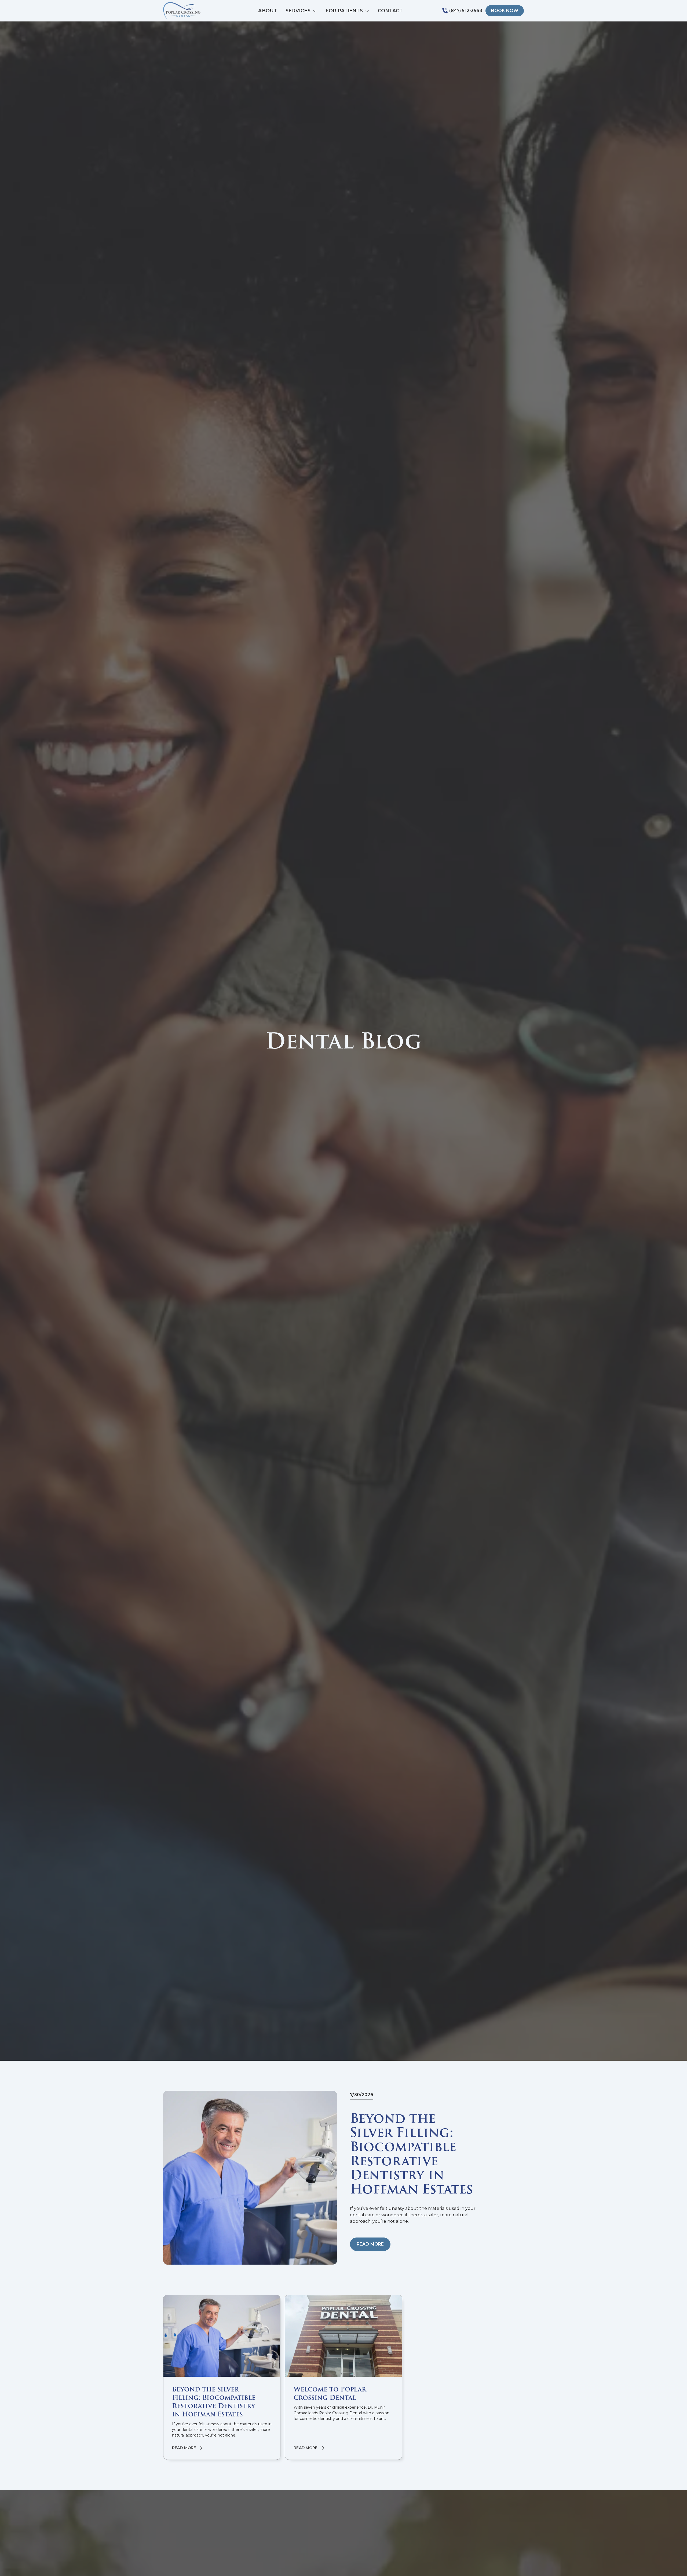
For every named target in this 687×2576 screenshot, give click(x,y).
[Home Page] (191, 11)
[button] (301, 11)
